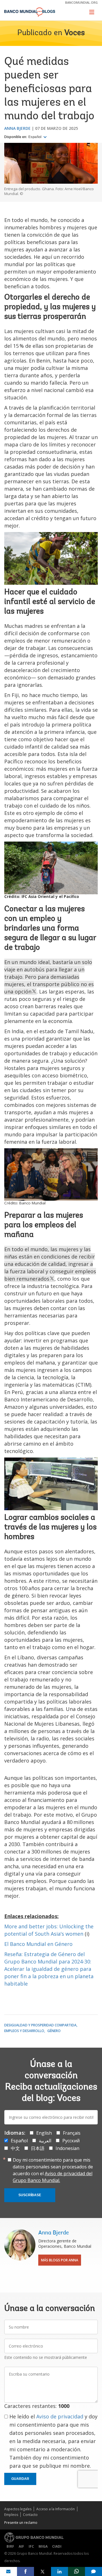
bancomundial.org (81, 2)
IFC (31, 2546)
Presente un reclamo (21, 2523)
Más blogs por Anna (60, 2260)
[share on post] (42, 2571)
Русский (71, 2141)
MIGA (43, 2546)
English (44, 2133)
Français (72, 2133)
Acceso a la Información (56, 2509)
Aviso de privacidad (60, 2416)
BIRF (10, 2546)
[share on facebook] (25, 2571)
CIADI (57, 2546)
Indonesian (67, 2148)
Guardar (20, 2479)
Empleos (11, 2515)
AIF (21, 2546)
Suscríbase (30, 2195)
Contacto (30, 2515)
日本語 (38, 2148)
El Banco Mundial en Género (38, 1944)
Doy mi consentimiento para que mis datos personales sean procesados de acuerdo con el (53, 2170)
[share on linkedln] (59, 2571)
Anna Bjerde (17, 128)
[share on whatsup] (76, 2571)
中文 (15, 2148)
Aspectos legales (18, 2509)
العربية (45, 2141)
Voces (75, 33)
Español (35, 137)
